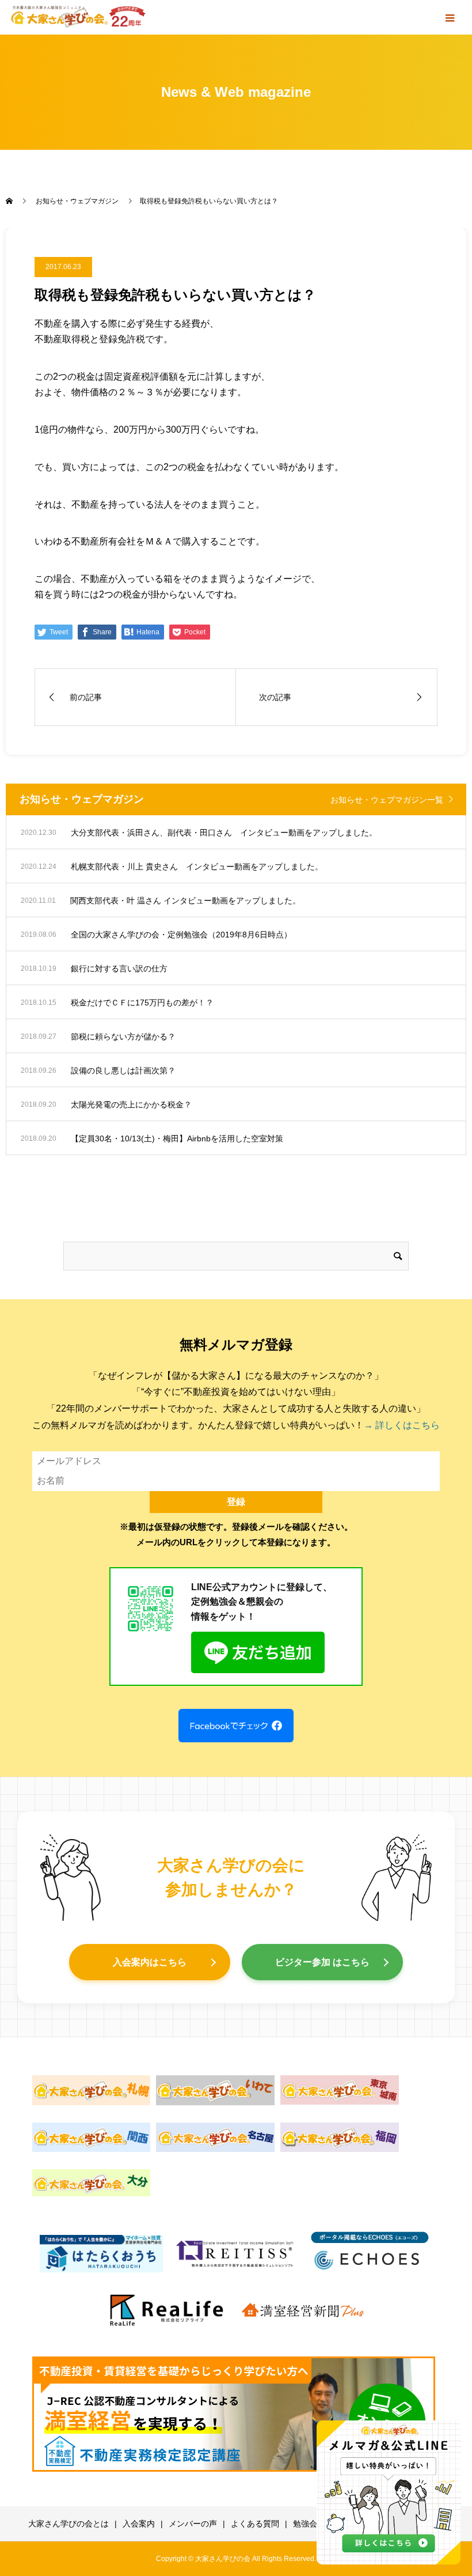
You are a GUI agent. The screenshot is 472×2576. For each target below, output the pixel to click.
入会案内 (139, 2524)
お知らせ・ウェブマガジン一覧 (387, 800)
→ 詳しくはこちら (402, 1425)
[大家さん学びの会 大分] (92, 2183)
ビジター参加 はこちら (322, 1962)
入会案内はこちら (150, 1962)
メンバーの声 (193, 2524)
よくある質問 (255, 2524)
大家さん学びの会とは (68, 2524)
